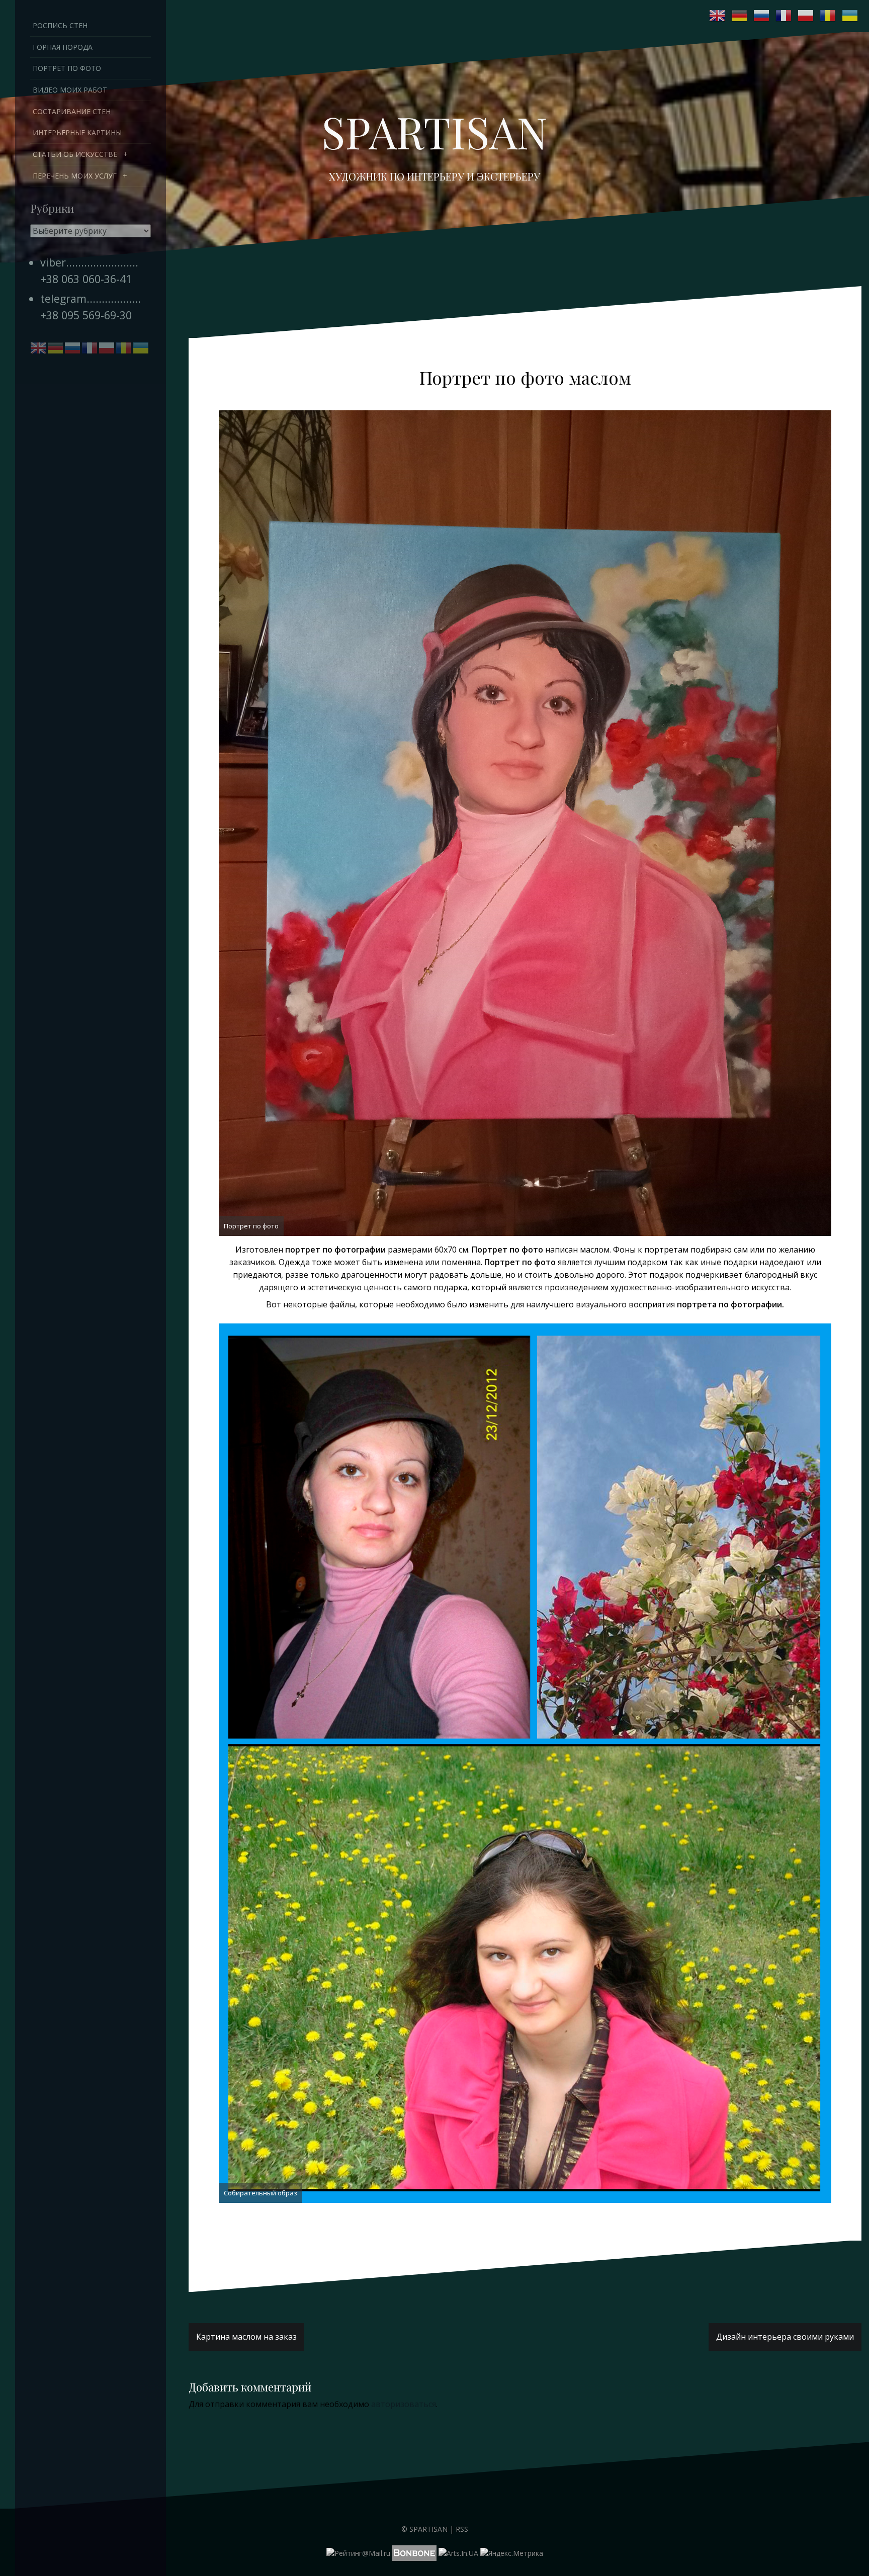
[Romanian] (828, 16)
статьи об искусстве (75, 154)
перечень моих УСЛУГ (75, 176)
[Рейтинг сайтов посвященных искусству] (458, 2553)
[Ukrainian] (850, 16)
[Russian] (762, 16)
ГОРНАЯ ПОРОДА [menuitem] (63, 47)
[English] (718, 16)
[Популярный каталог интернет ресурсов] (414, 2553)
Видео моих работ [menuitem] (70, 90)
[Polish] (806, 16)
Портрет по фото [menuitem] (67, 68)
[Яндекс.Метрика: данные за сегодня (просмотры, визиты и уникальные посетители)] (512, 2553)
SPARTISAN (434, 131)
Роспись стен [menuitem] (60, 25)
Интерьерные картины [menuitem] (77, 132)
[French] (784, 16)
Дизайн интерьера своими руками (785, 2337)
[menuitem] (91, 154)
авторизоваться (404, 2404)
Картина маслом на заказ (246, 2337)
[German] (740, 16)
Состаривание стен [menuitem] (72, 111)
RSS (462, 2529)
